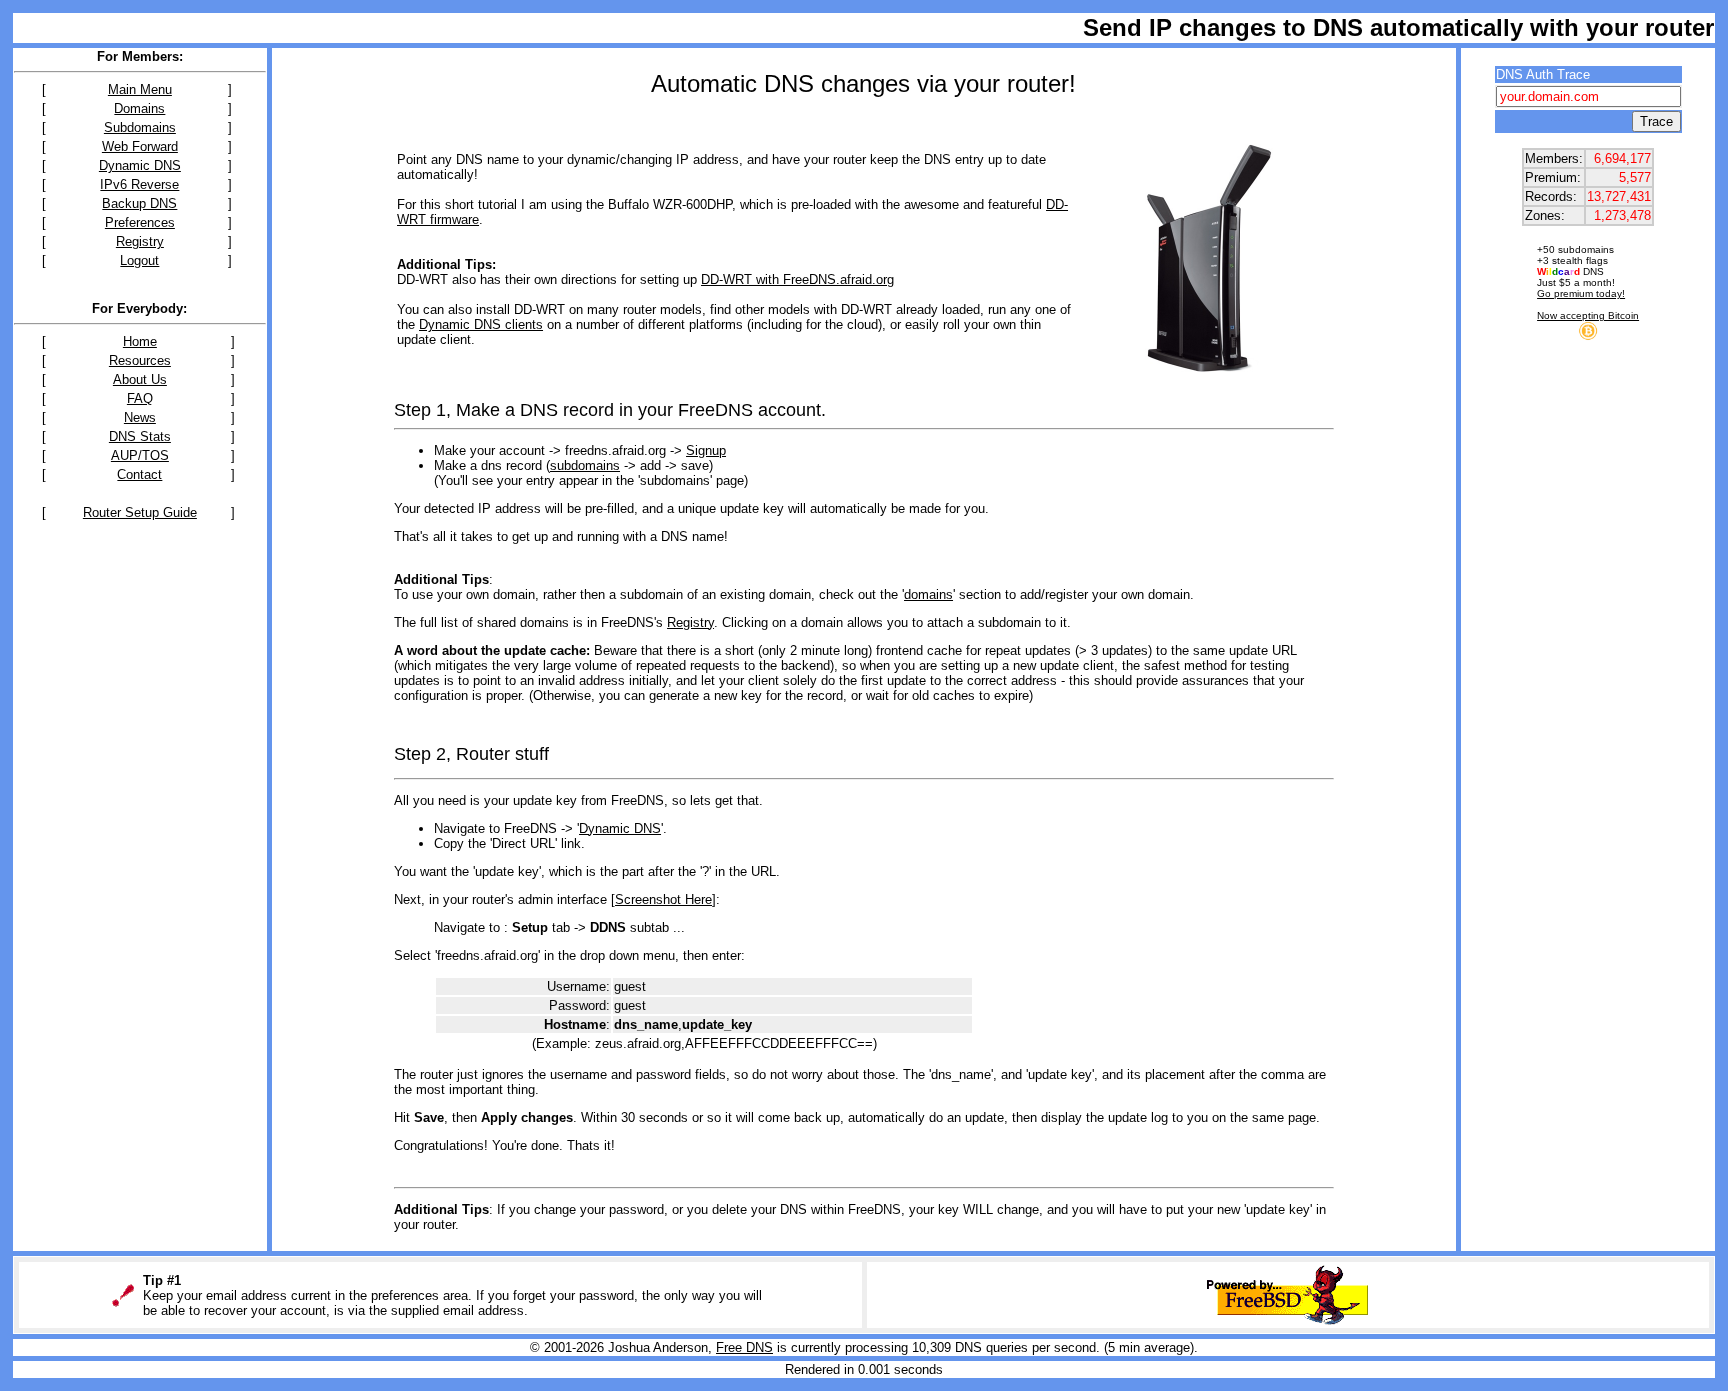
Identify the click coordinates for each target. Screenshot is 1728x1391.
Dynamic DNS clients (481, 324)
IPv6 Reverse (139, 184)
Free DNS (744, 1347)
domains (928, 594)
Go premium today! (1581, 293)
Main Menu (140, 89)
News (140, 417)
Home (140, 341)
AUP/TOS (140, 455)
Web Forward (140, 146)
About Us (140, 379)
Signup (706, 450)
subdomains (585, 465)
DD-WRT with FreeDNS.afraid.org (797, 279)
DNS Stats (140, 436)
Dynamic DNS (140, 165)
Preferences (140, 222)
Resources (140, 360)
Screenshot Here (663, 899)
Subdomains (140, 127)
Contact (139, 474)
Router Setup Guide (140, 512)
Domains (139, 108)
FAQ (140, 398)
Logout (139, 260)
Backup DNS (139, 203)
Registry (140, 241)
